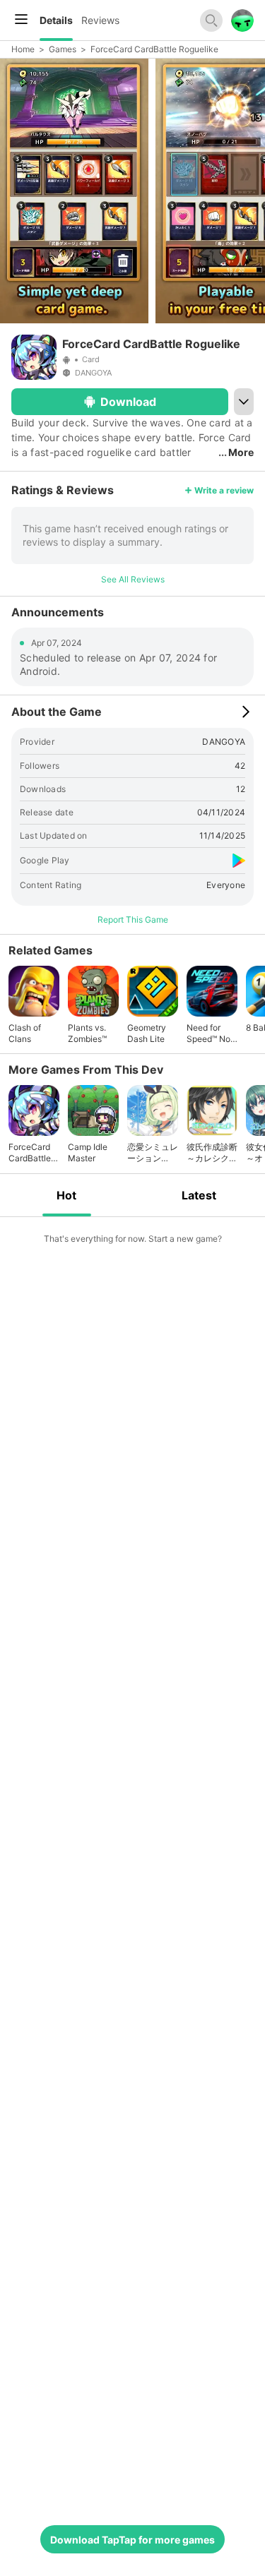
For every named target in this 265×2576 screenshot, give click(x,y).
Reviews (100, 20)
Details (56, 20)
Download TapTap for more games (132, 2540)
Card (91, 359)
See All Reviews (133, 579)
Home (23, 49)
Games (63, 49)
